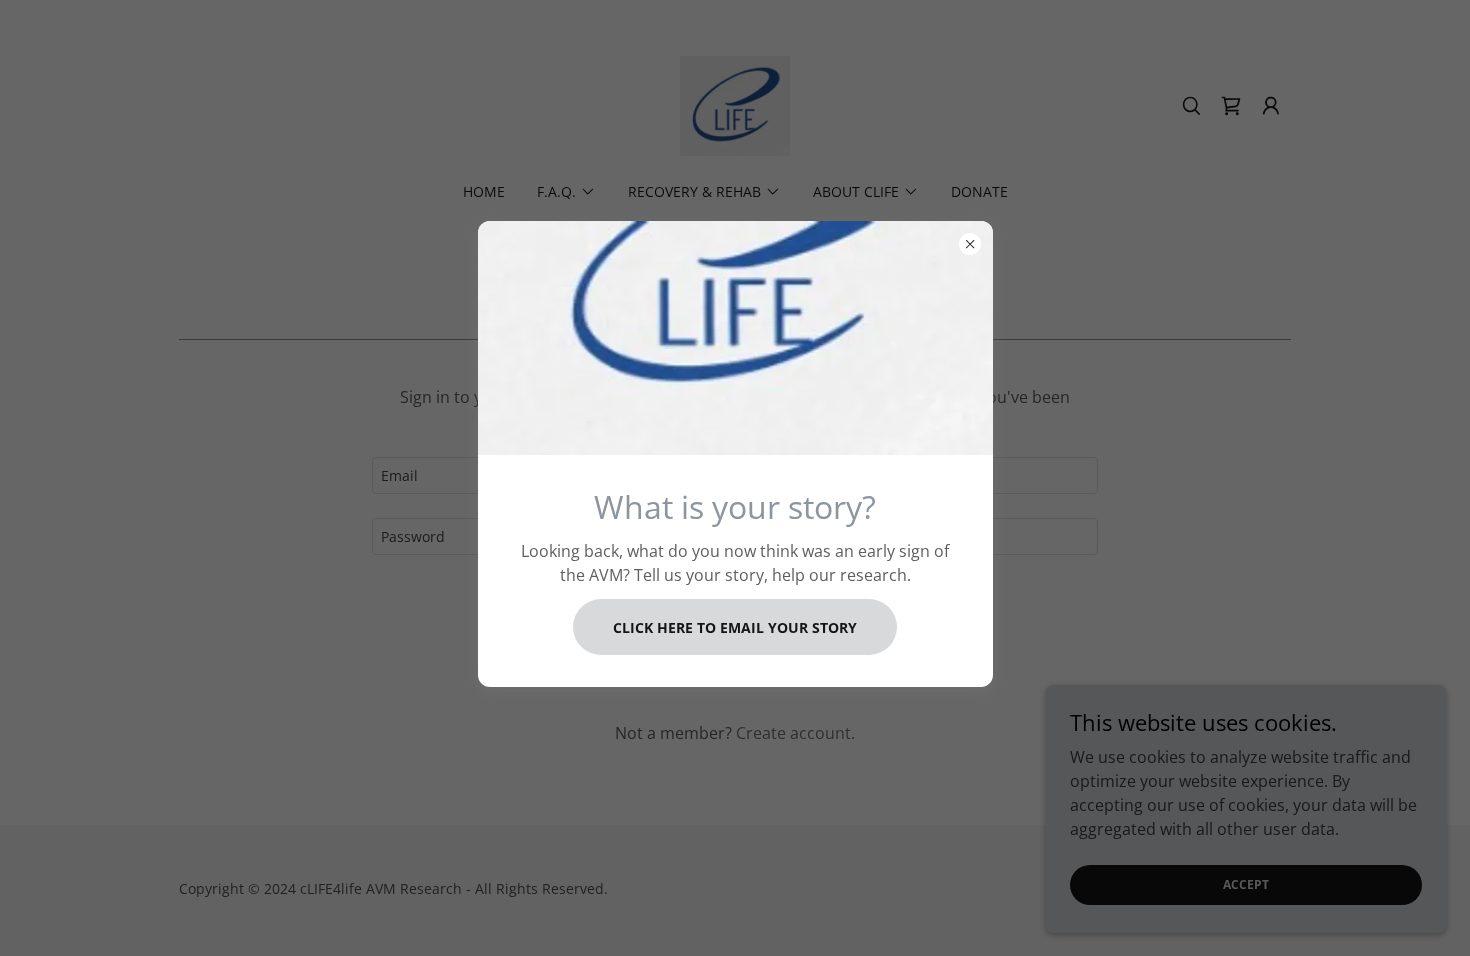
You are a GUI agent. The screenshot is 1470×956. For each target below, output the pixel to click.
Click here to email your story (735, 627)
